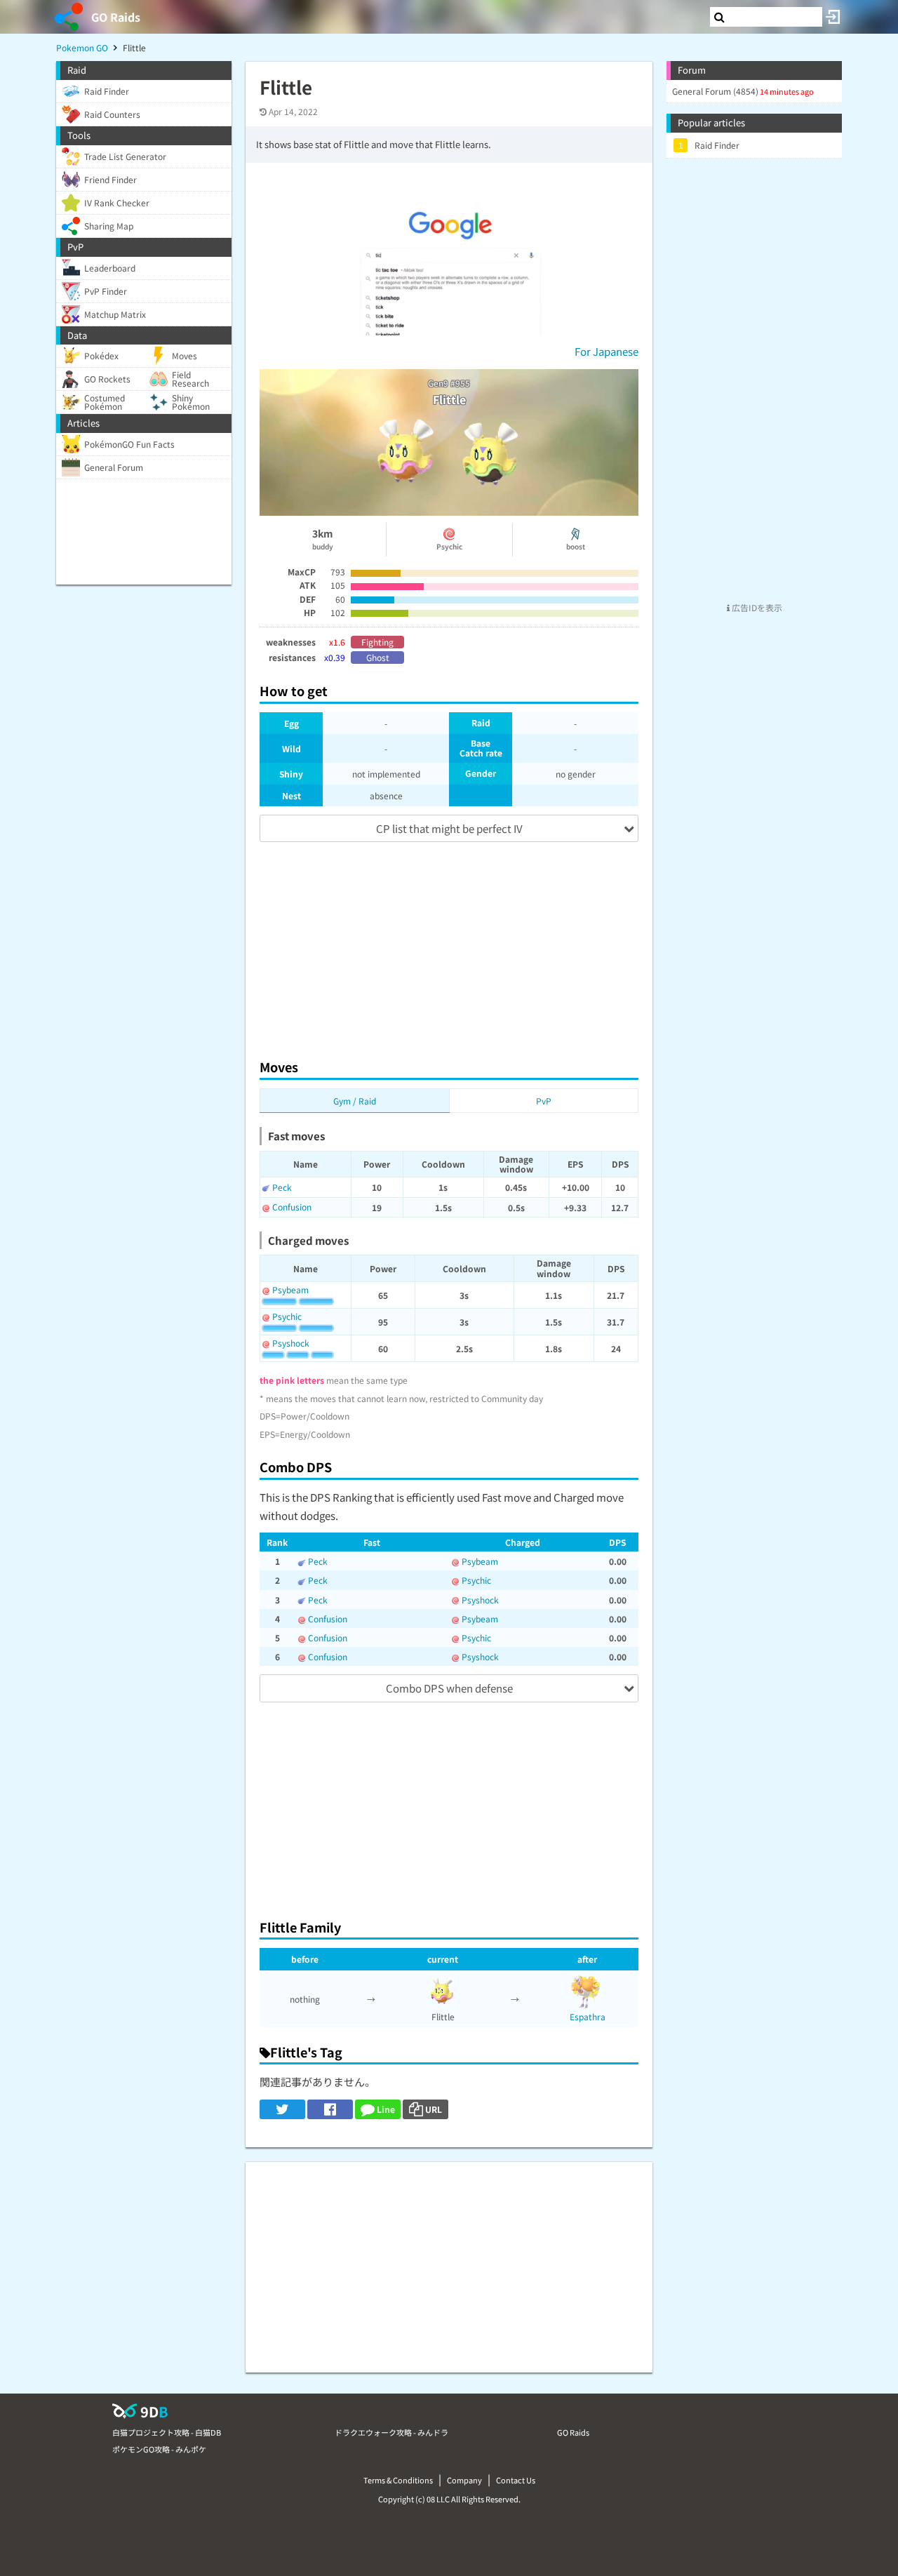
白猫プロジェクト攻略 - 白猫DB (167, 2432)
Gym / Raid (355, 1101)
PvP (544, 1101)
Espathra (588, 2016)
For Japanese (607, 351)
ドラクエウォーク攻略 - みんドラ (391, 2432)
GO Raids (116, 17)
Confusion (292, 1207)
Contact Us (516, 2480)
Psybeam (290, 1289)
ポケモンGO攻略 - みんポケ (159, 2449)
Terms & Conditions (398, 2480)
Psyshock (291, 1343)
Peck (282, 1187)
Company (464, 2480)
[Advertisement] (449, 944)
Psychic (287, 1316)
